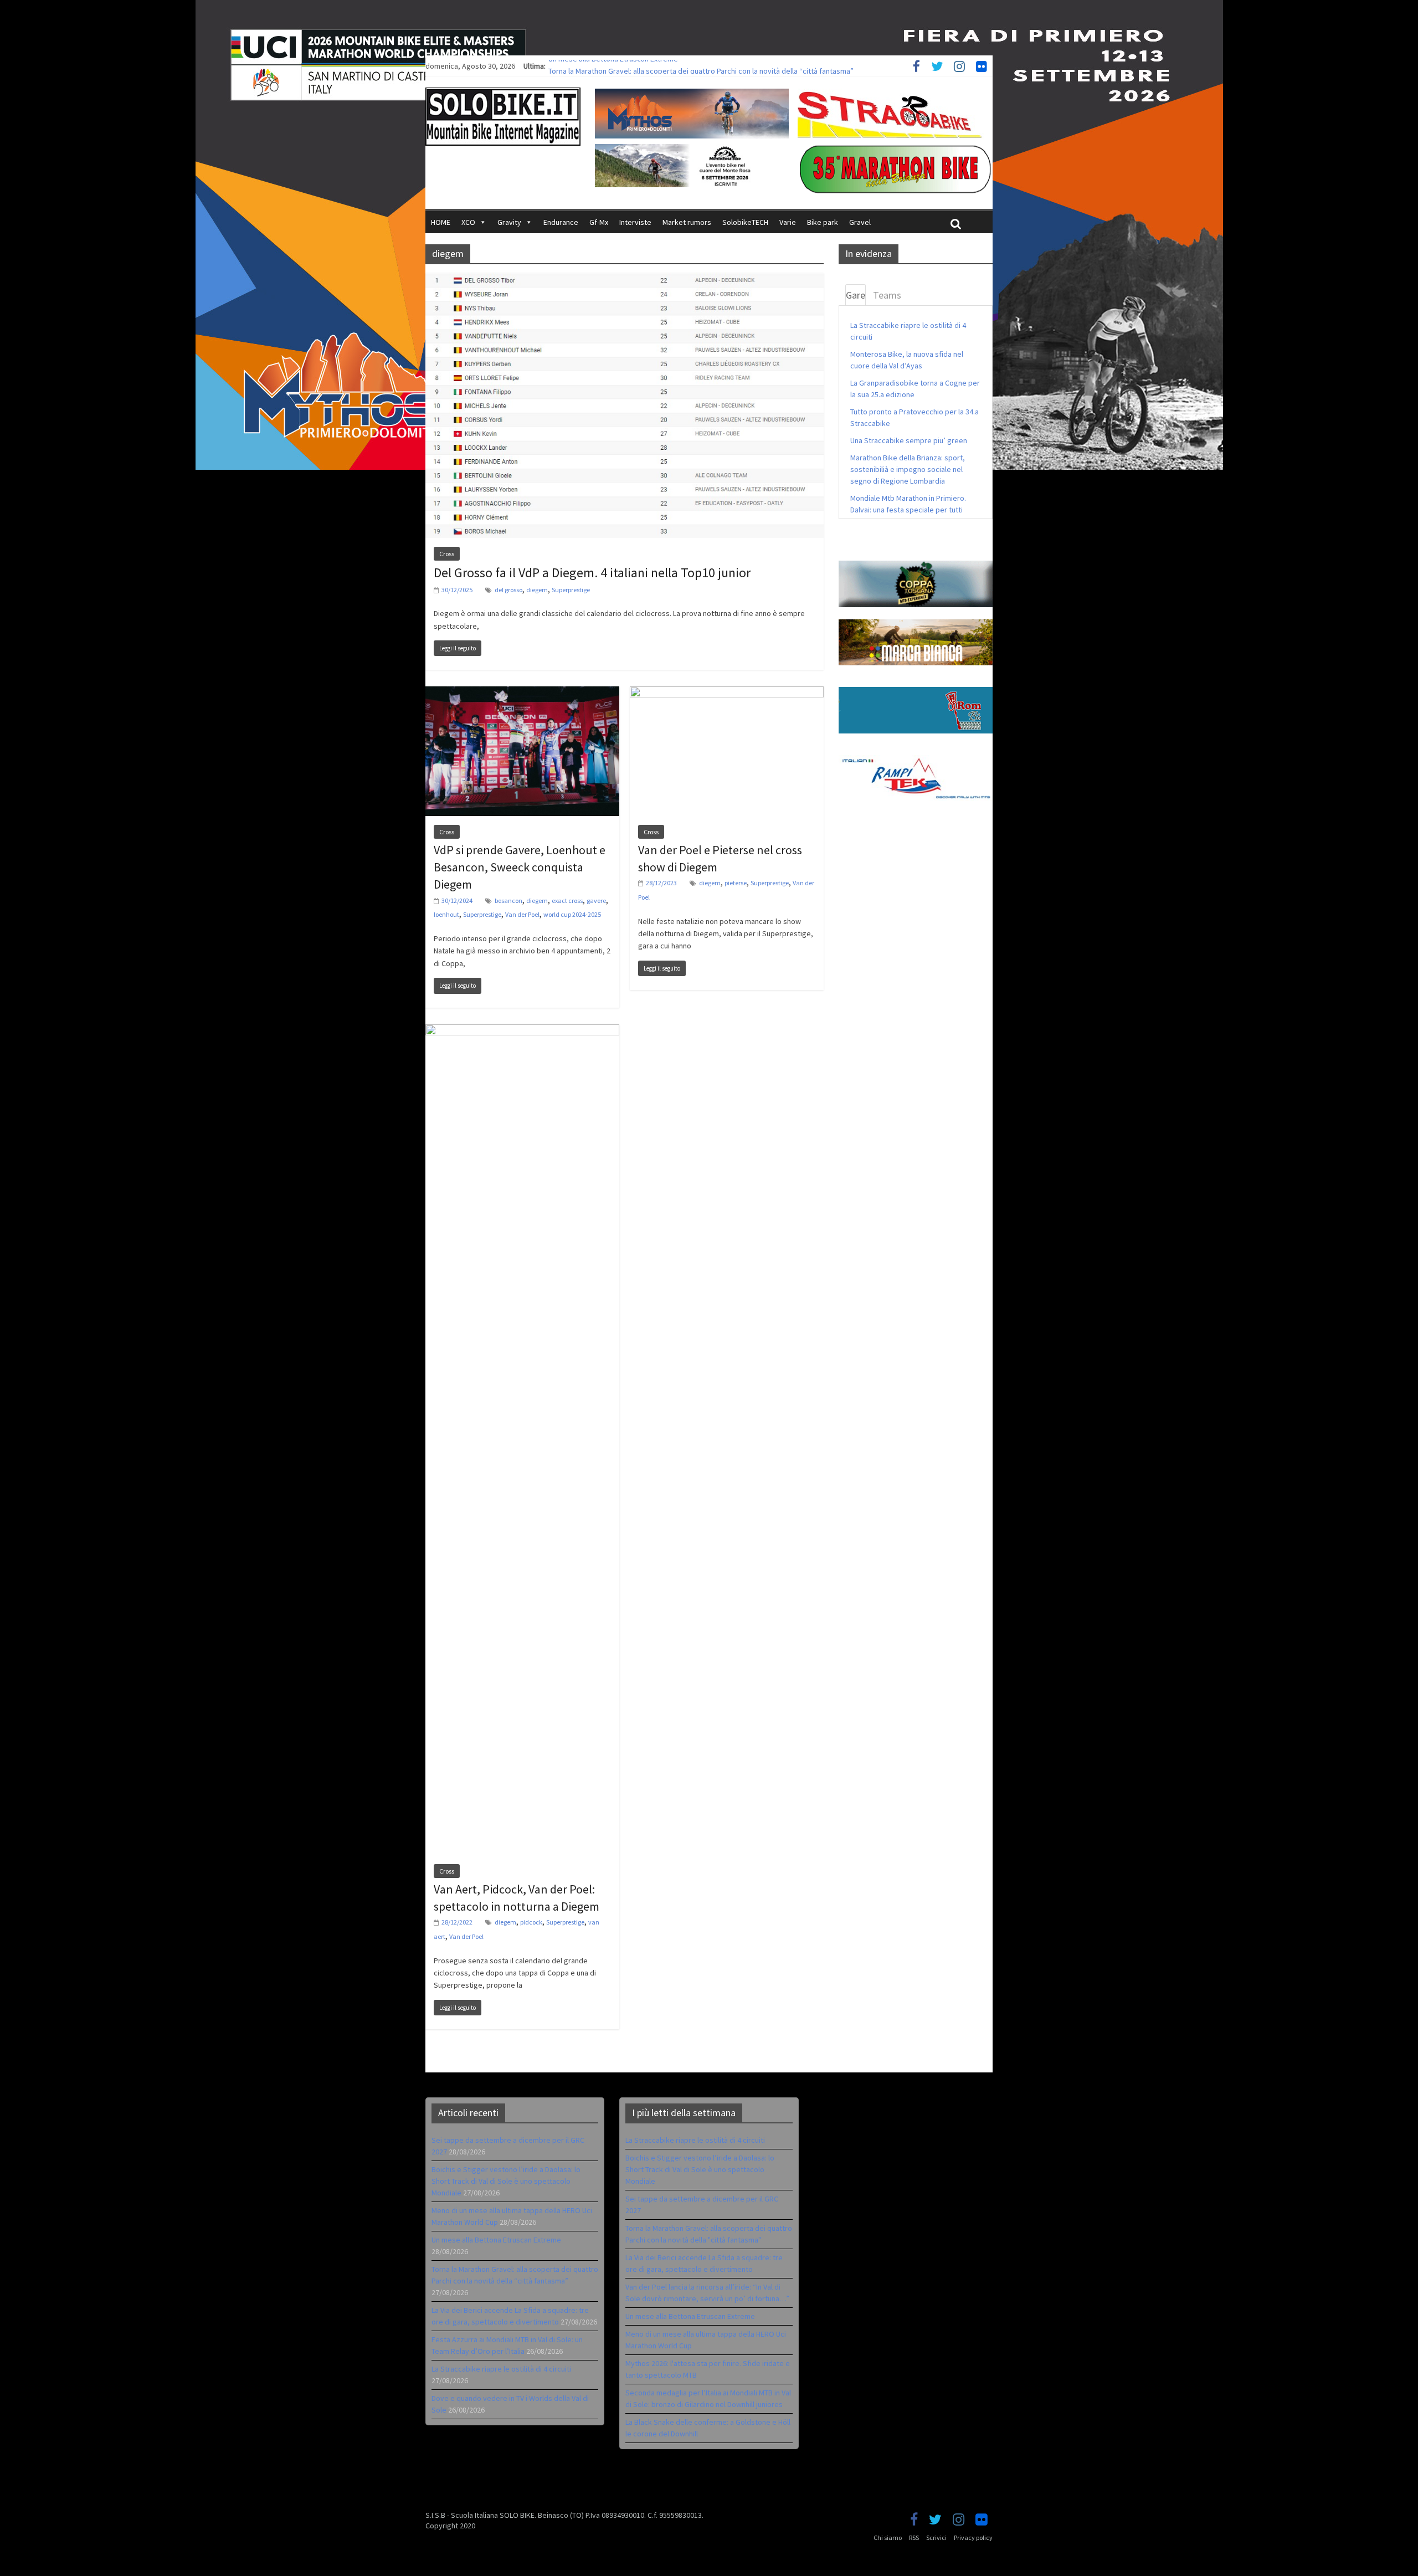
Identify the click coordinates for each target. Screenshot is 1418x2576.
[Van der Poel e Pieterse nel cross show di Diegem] (727, 693)
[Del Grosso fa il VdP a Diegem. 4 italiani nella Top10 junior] (625, 279)
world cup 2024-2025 (572, 914)
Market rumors (687, 222)
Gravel (860, 222)
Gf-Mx (599, 222)
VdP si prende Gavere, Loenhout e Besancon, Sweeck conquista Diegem (520, 867)
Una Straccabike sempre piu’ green (909, 440)
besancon (508, 900)
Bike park (823, 222)
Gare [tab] (856, 295)
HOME (441, 222)
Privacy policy (973, 2537)
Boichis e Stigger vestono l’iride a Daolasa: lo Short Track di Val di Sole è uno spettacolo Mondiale (506, 2181)
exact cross (567, 900)
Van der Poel (522, 914)
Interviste (635, 222)
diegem (537, 590)
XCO (468, 222)
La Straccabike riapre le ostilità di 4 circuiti (501, 2369)
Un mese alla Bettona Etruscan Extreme (613, 66)
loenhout (446, 914)
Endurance (561, 222)
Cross (447, 554)
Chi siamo (888, 2537)
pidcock (531, 1922)
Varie (788, 222)
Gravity (509, 222)
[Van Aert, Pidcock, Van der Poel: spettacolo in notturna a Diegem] (522, 1031)
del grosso (508, 590)
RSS (914, 2537)
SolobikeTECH (745, 222)
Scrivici (936, 2537)
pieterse (736, 883)
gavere (596, 900)
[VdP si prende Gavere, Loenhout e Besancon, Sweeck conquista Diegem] (522, 693)
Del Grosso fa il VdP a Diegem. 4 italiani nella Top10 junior (592, 573)
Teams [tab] (887, 295)
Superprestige (571, 590)
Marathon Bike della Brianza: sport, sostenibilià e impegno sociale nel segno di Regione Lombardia (908, 469)
